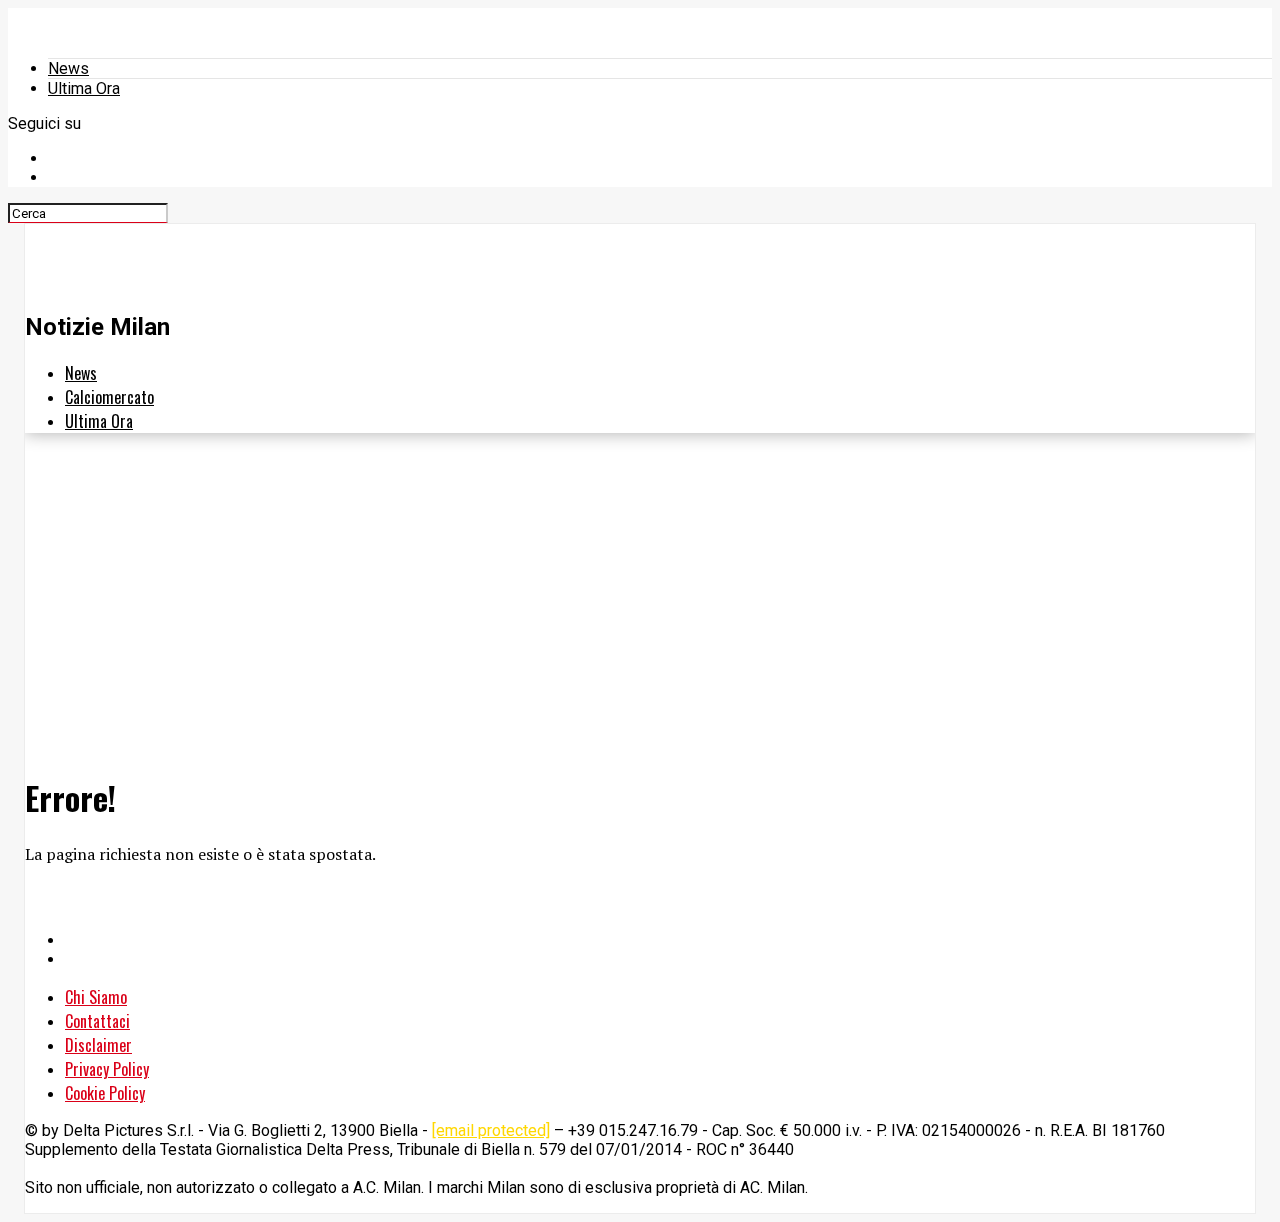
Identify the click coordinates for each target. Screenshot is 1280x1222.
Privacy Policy (107, 1069)
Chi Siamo (96, 997)
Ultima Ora (84, 88)
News (68, 68)
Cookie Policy (105, 1093)
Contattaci (97, 1021)
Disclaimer (98, 1045)
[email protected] (491, 1130)
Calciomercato (109, 397)
